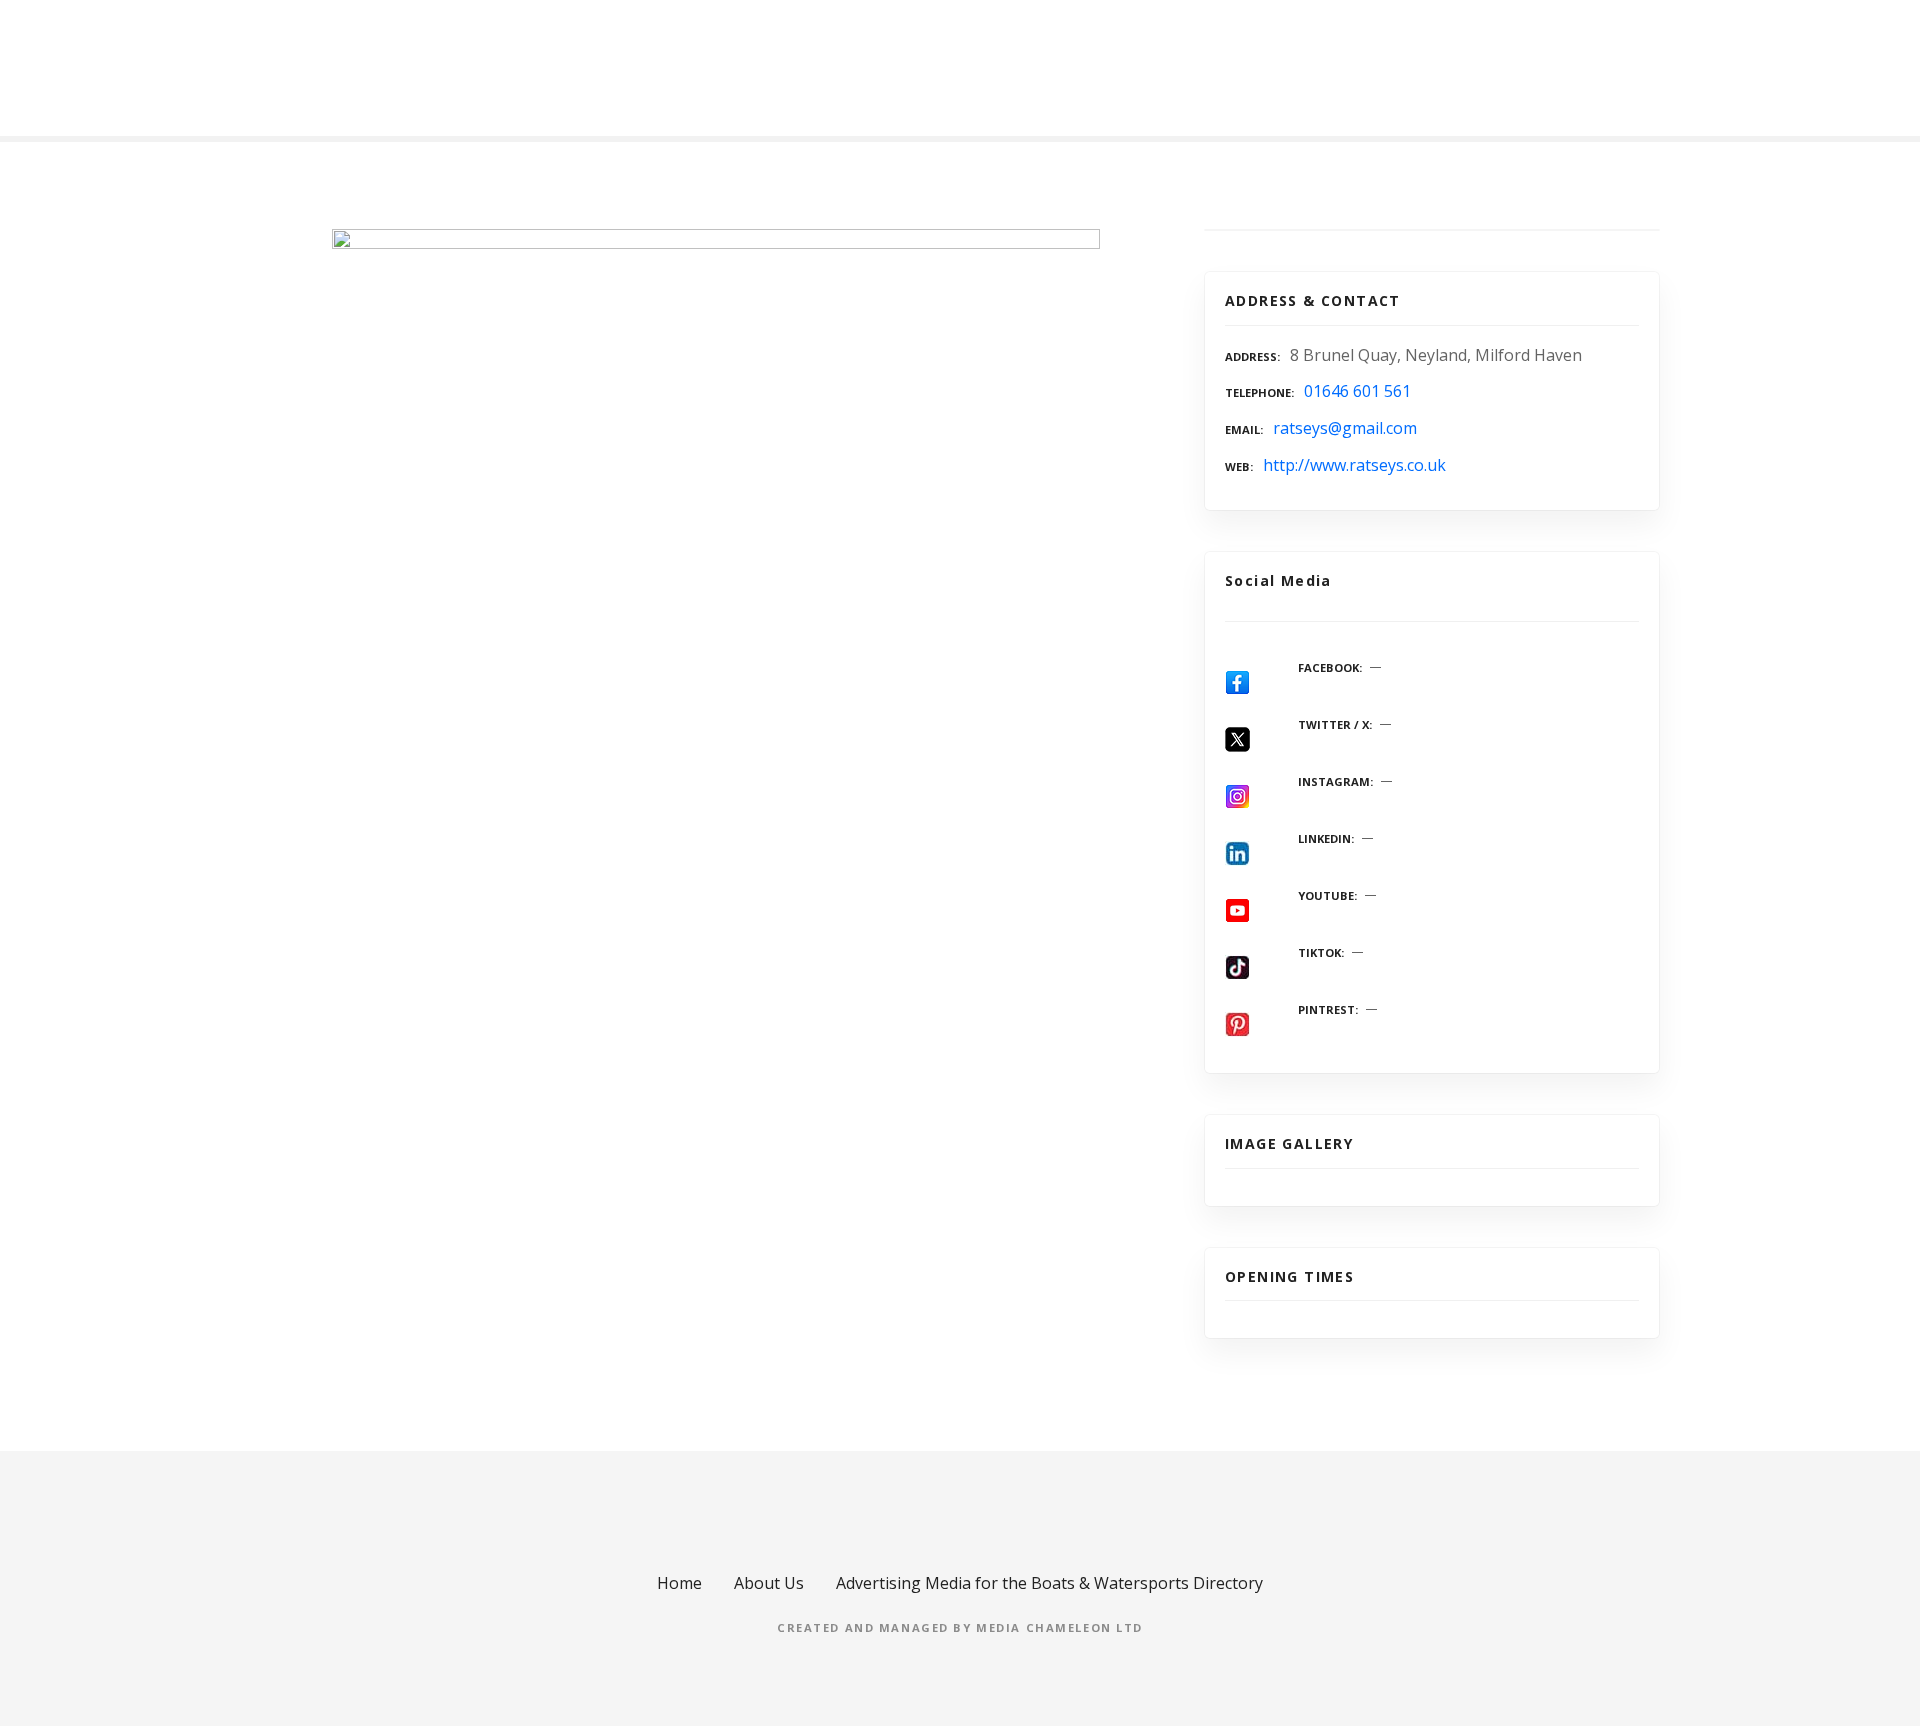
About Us (769, 1583)
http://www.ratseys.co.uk (1354, 465)
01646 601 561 (1357, 391)
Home (679, 1583)
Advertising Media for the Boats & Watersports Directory (1049, 1583)
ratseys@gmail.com (1345, 428)
